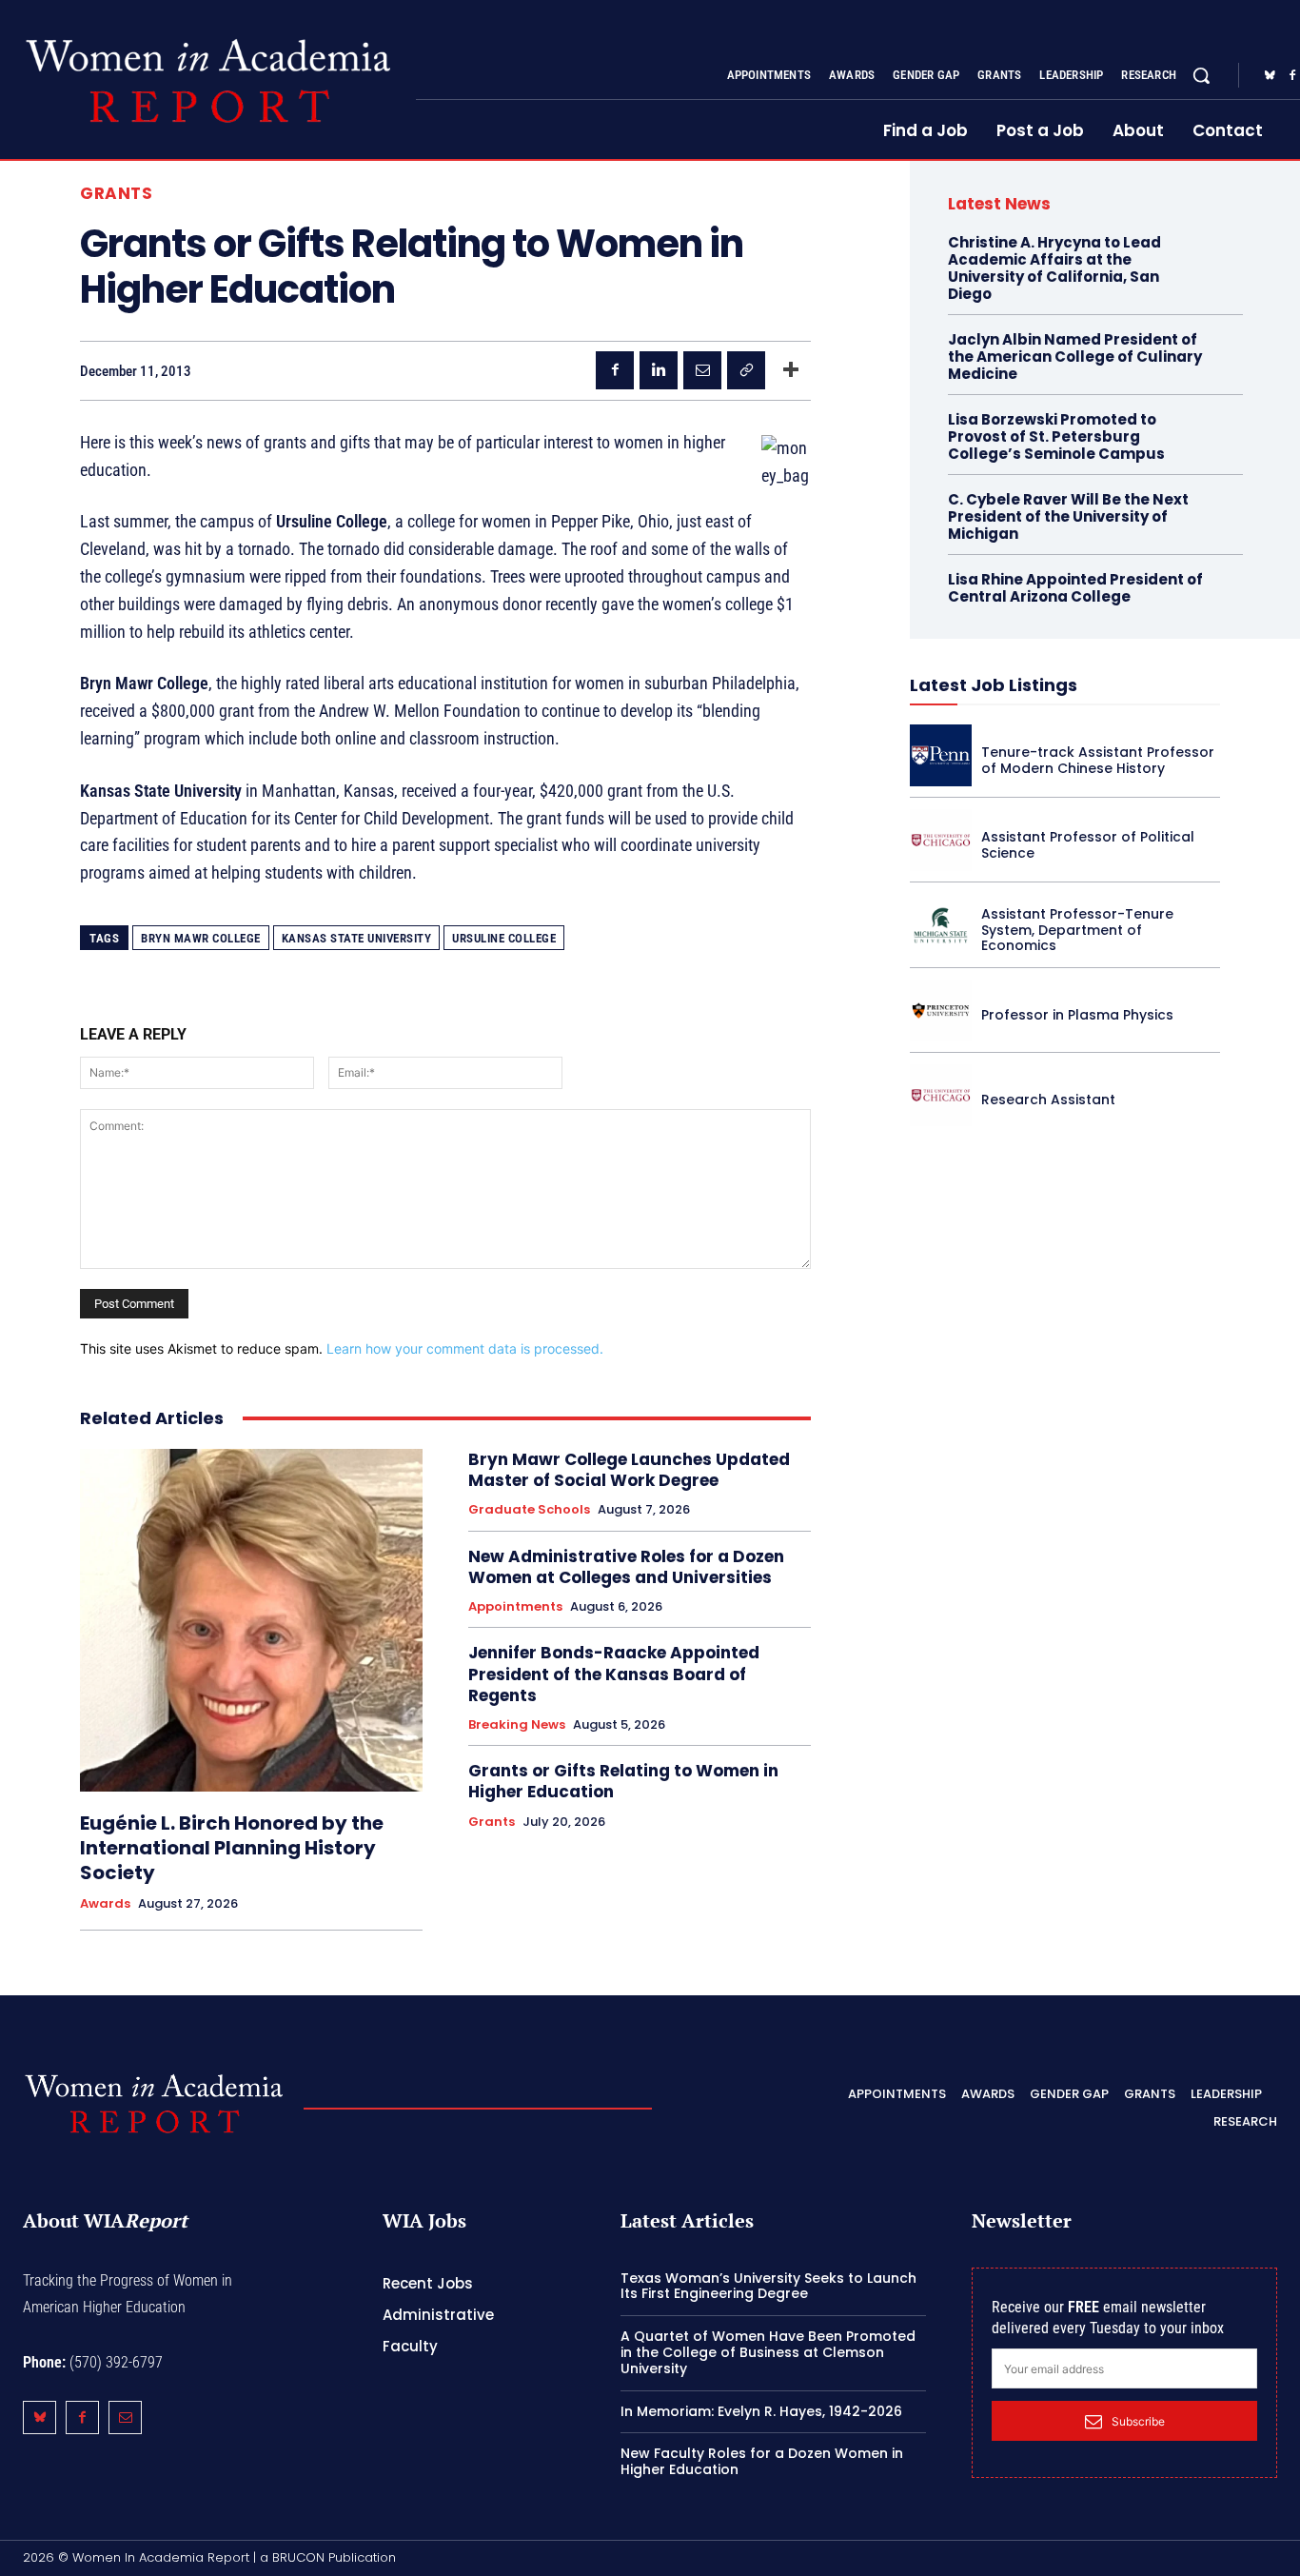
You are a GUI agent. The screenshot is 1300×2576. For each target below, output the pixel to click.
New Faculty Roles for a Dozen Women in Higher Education (762, 2461)
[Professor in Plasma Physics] (941, 1011)
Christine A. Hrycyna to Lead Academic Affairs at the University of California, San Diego (1054, 268)
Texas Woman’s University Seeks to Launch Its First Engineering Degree (768, 2286)
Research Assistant (1048, 1100)
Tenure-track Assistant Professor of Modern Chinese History (1098, 760)
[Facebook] (615, 370)
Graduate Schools (529, 1510)
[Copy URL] (746, 370)
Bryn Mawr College (201, 938)
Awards (105, 1904)
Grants (116, 194)
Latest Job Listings (994, 685)
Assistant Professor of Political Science (1088, 845)
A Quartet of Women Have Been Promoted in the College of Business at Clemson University (768, 2352)
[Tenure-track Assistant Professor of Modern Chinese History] (941, 755)
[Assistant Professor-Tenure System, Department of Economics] (941, 925)
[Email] (702, 370)
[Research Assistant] (941, 1095)
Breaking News (517, 1725)
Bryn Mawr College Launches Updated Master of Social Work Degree (629, 1470)
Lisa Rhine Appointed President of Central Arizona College (1075, 588)
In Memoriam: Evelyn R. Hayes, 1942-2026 (761, 2411)
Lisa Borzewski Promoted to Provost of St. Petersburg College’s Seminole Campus (1056, 436)
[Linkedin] (659, 370)
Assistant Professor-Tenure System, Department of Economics (1077, 930)
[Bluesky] (1270, 76)
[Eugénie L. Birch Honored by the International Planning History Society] (251, 1620)
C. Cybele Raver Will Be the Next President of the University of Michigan (1068, 516)
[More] (791, 370)
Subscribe (1138, 2421)
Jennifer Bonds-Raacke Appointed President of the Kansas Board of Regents (614, 1674)
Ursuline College (504, 938)
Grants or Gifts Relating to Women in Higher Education (623, 1781)
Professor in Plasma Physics (1077, 1015)
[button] (1201, 75)
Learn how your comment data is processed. (465, 1348)
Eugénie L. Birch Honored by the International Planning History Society (232, 1848)
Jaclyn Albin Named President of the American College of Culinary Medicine (1075, 357)
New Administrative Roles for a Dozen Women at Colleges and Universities (626, 1567)
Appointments (515, 1607)
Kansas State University (357, 938)
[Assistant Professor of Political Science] (941, 840)
